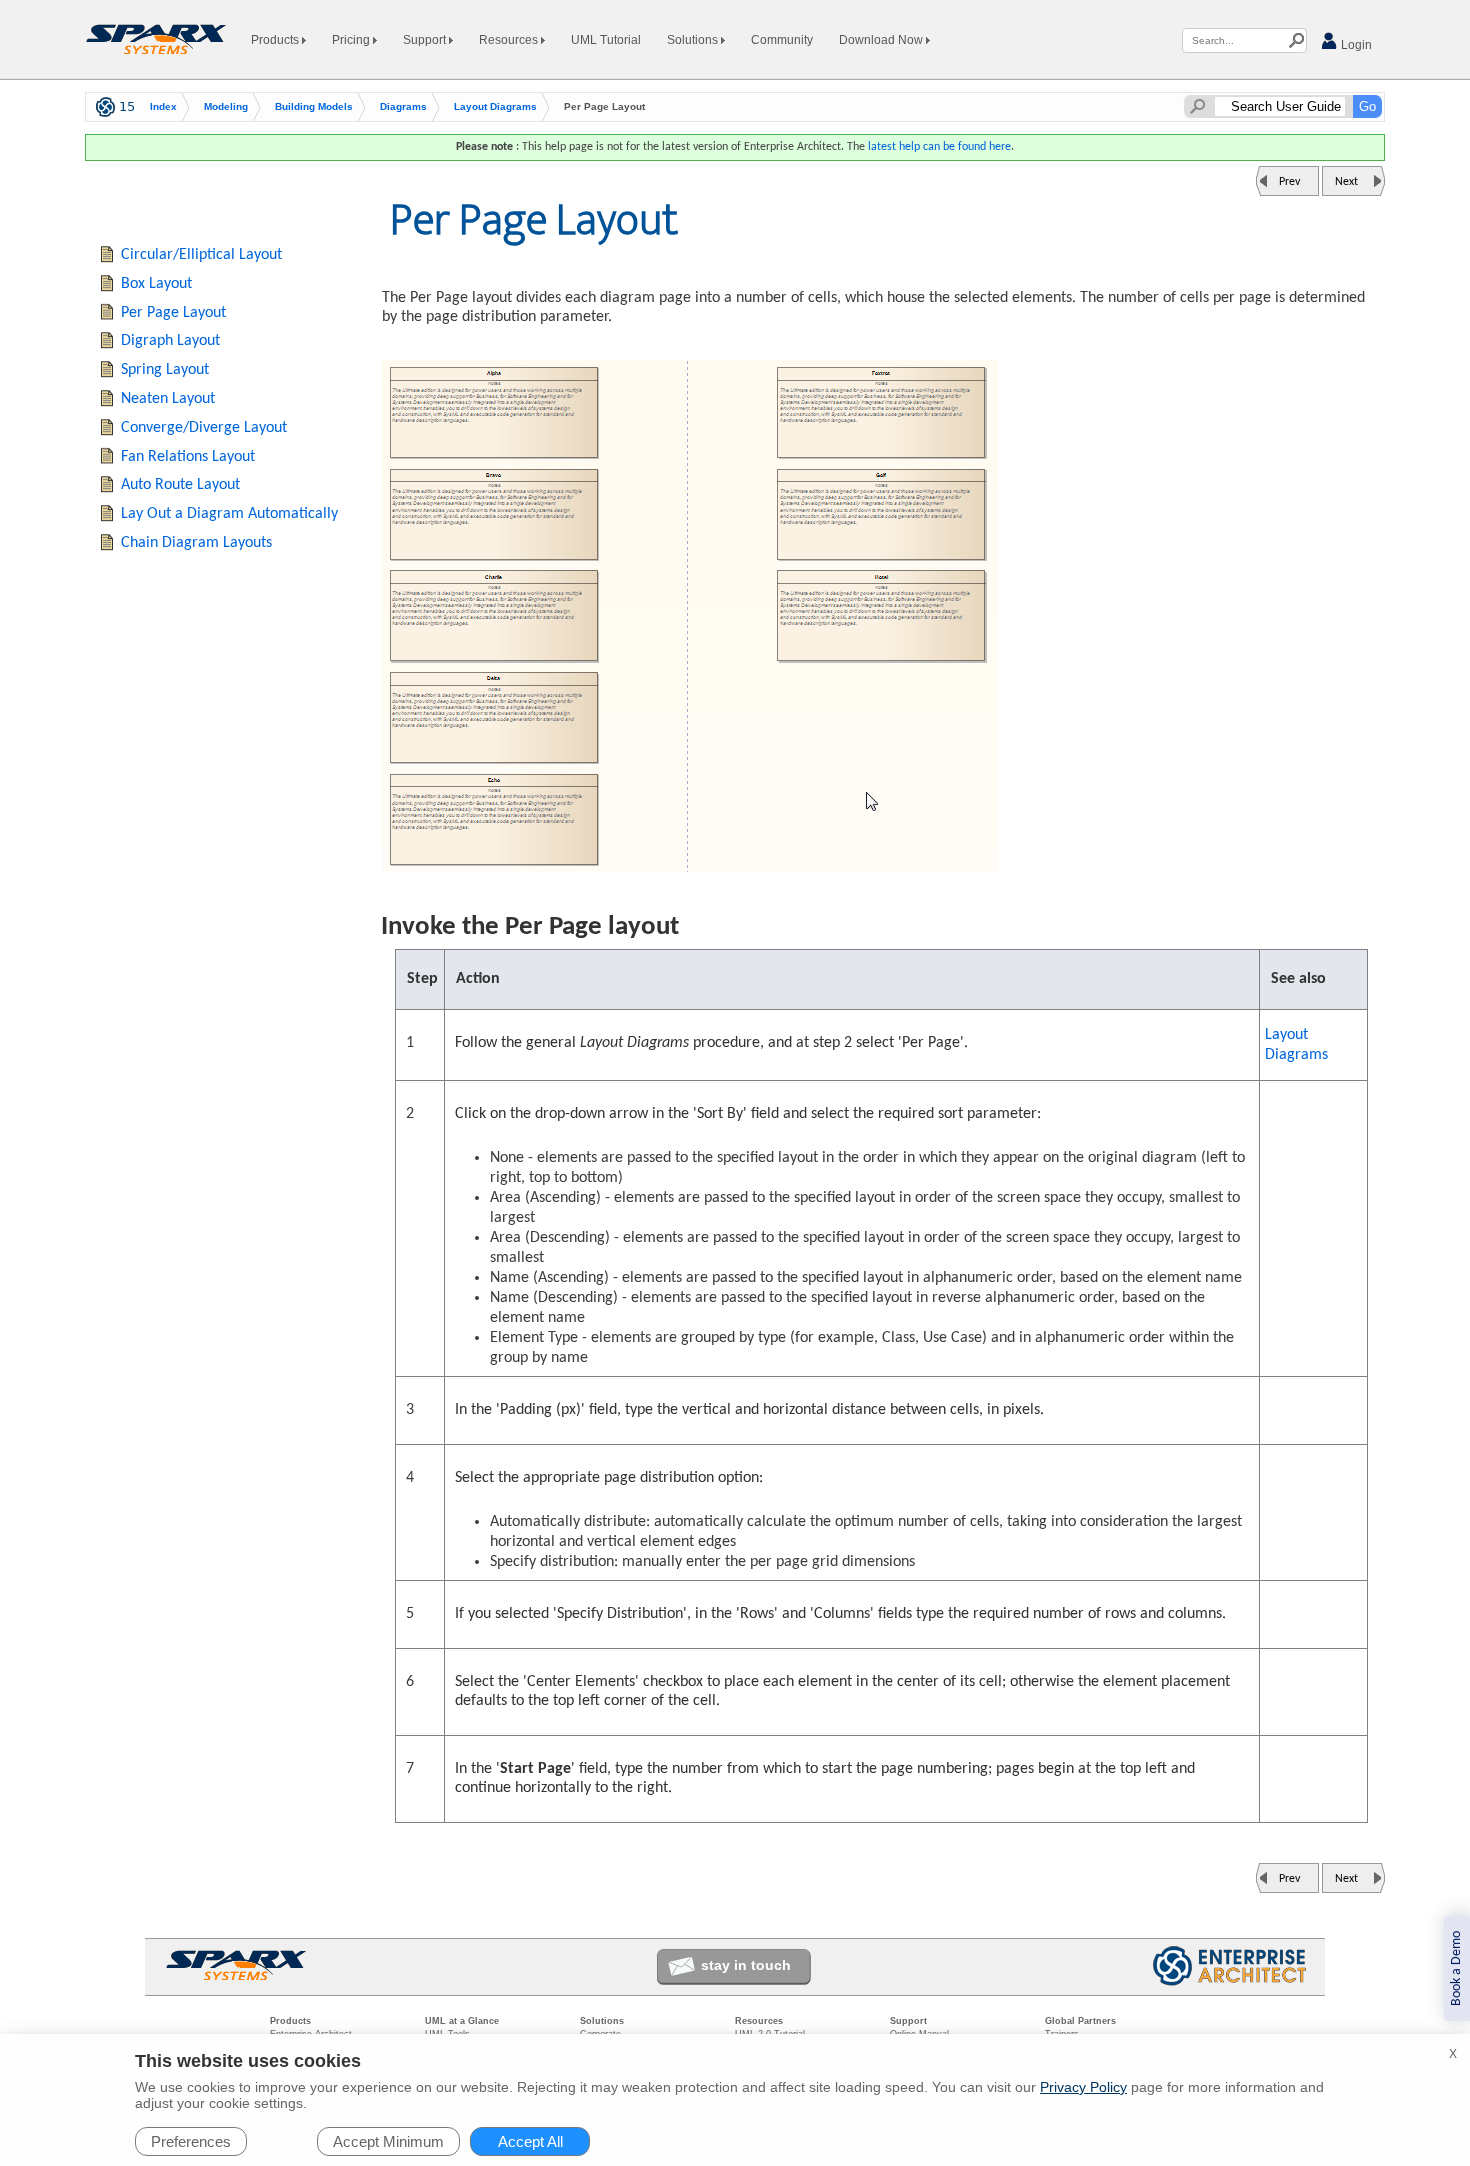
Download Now (882, 40)
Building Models (314, 106)
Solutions (694, 40)
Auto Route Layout (180, 485)
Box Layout (156, 284)
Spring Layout (165, 370)
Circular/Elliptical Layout (201, 255)
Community (782, 40)
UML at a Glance (462, 2021)
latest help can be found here (939, 147)
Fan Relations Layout (188, 457)
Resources (510, 40)
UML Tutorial (606, 40)
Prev (1289, 182)
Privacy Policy (1083, 2087)
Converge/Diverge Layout (204, 428)
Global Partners (1080, 2021)
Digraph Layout (170, 341)
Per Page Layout (173, 313)
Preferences (191, 2141)
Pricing (352, 40)
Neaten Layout (168, 399)
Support (426, 40)
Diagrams (403, 106)
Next (1346, 182)
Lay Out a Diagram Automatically (229, 514)
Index (163, 106)
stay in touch (746, 1965)
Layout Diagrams (495, 106)
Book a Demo (1456, 1968)
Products (276, 40)
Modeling (226, 106)
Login (1355, 45)
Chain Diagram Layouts (196, 543)
